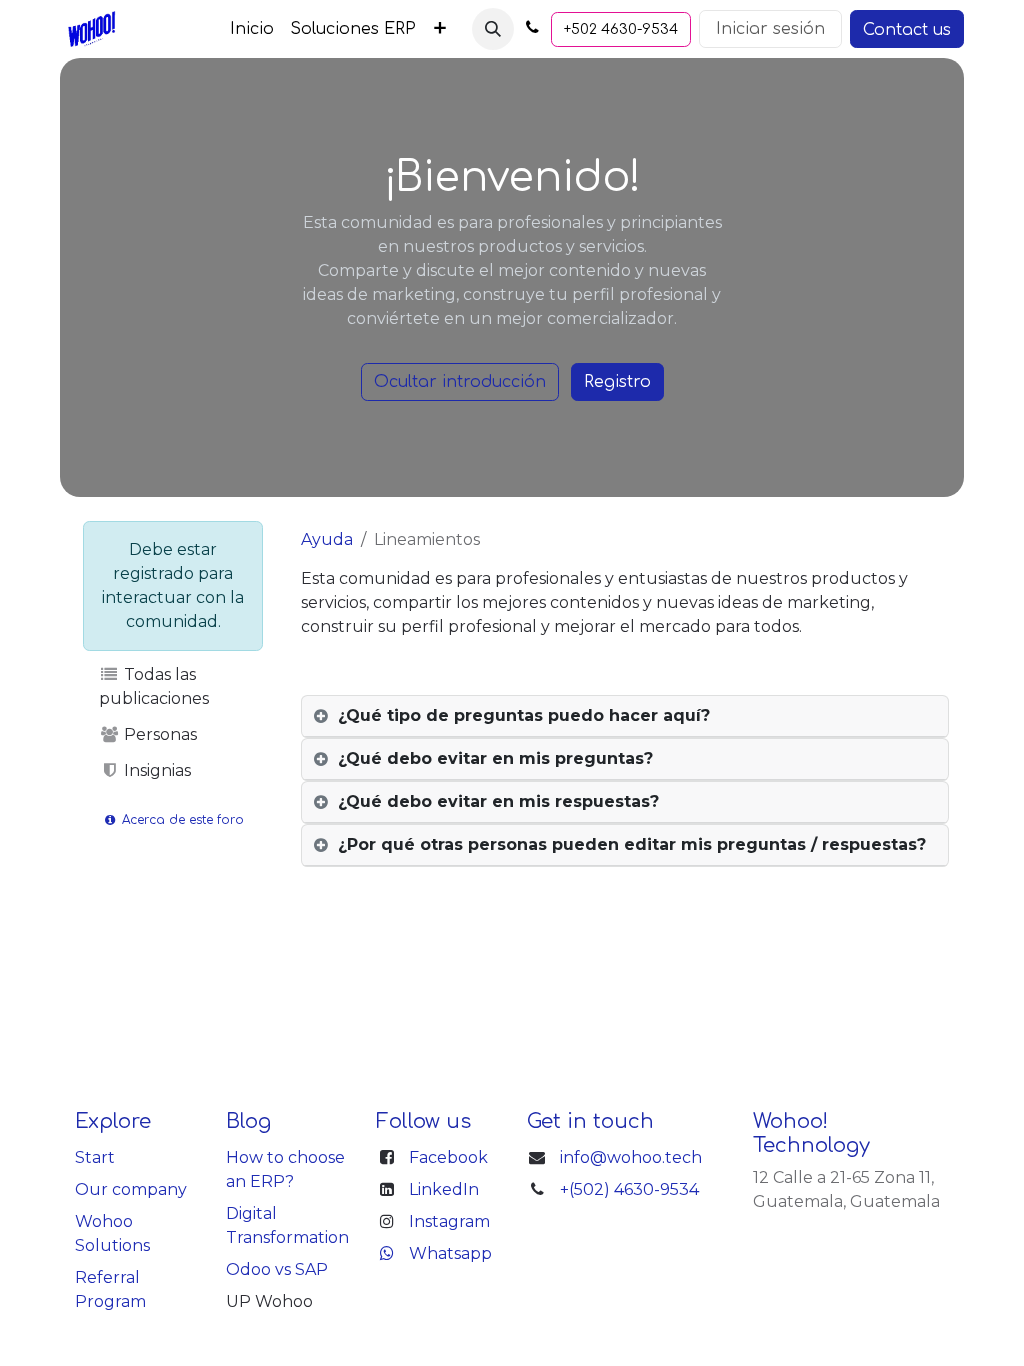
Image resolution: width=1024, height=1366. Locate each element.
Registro (617, 382)
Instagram (449, 1221)
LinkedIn (444, 1189)
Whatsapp (450, 1253)
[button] (493, 29)
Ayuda (327, 539)
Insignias (155, 770)
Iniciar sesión (770, 29)
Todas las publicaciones (154, 686)
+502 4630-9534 (621, 29)
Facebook (448, 1157)
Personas (158, 734)
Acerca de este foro (181, 820)
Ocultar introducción (460, 382)
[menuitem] (252, 29)
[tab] (625, 716)
